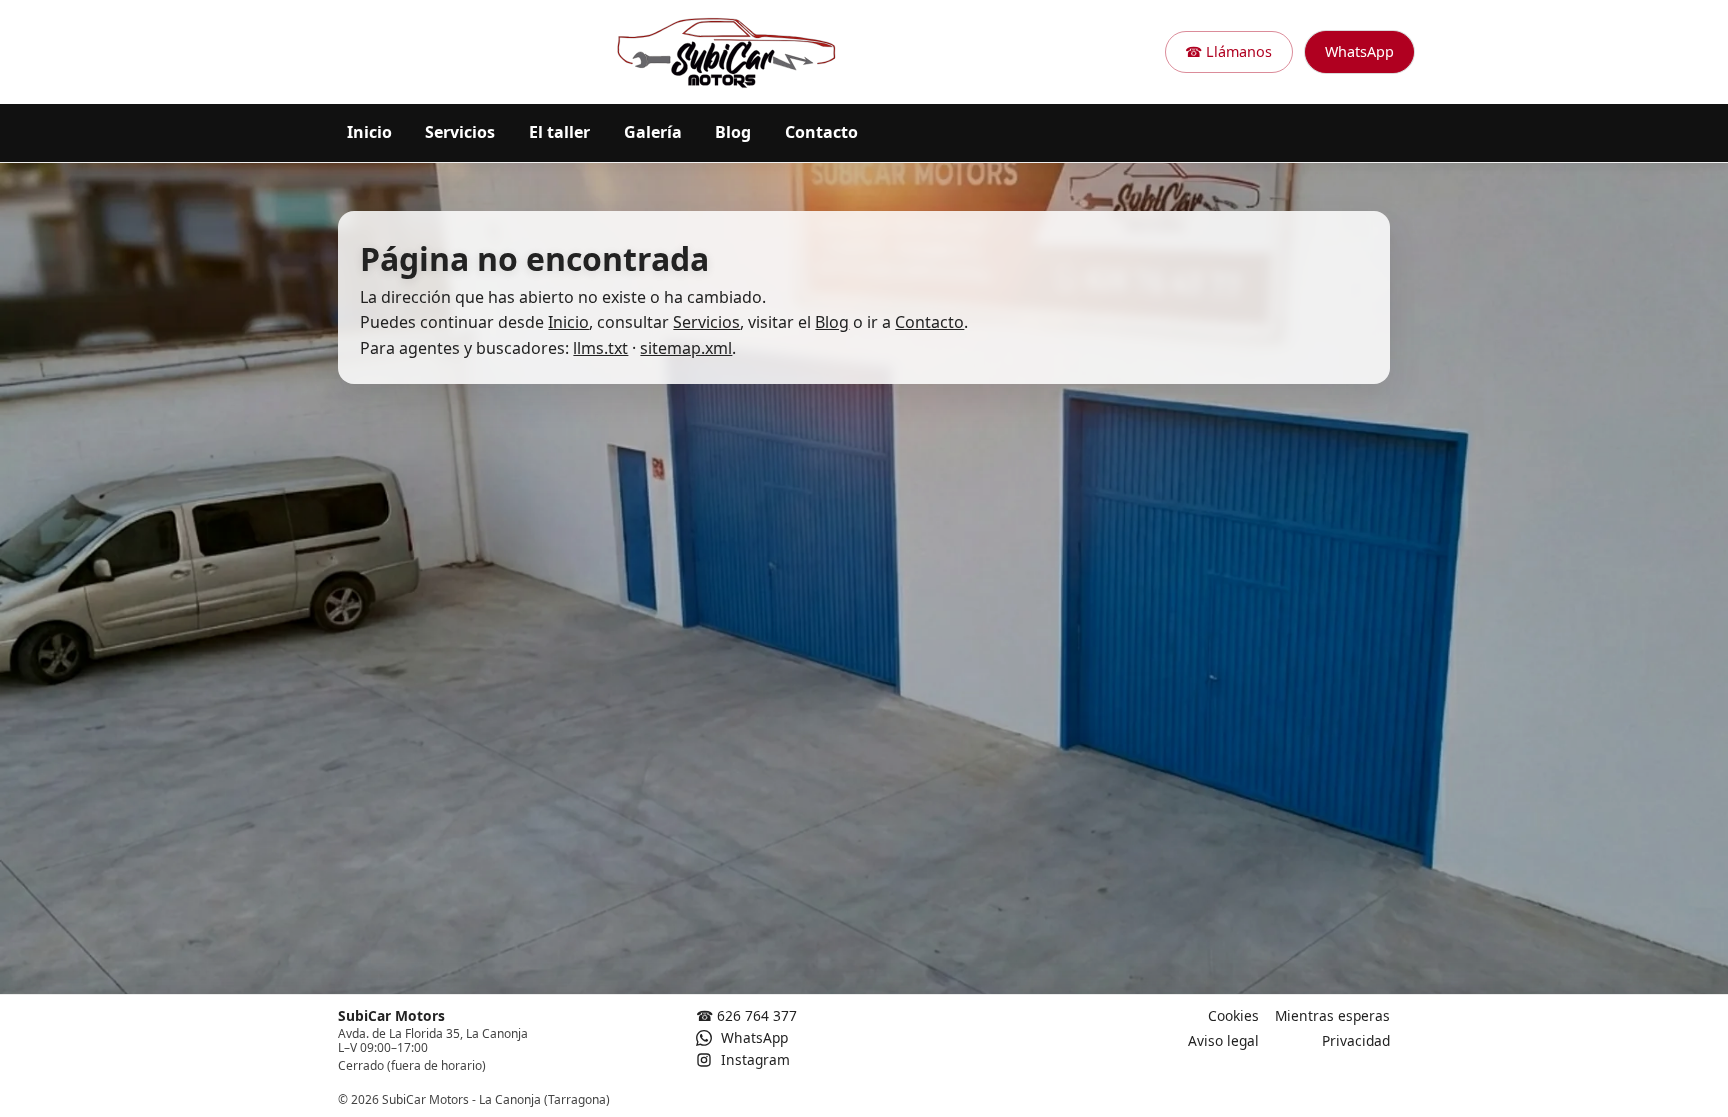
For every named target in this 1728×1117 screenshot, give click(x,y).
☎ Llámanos (1228, 51)
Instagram (753, 1059)
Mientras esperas (1332, 1015)
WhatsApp (1359, 51)
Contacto (821, 132)
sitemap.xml (686, 347)
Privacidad (1356, 1040)
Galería (653, 132)
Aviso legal (1223, 1040)
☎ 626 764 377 (746, 1015)
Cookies (1233, 1015)
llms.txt (600, 347)
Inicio (369, 132)
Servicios (460, 132)
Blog (733, 132)
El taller (559, 132)
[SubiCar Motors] (726, 52)
